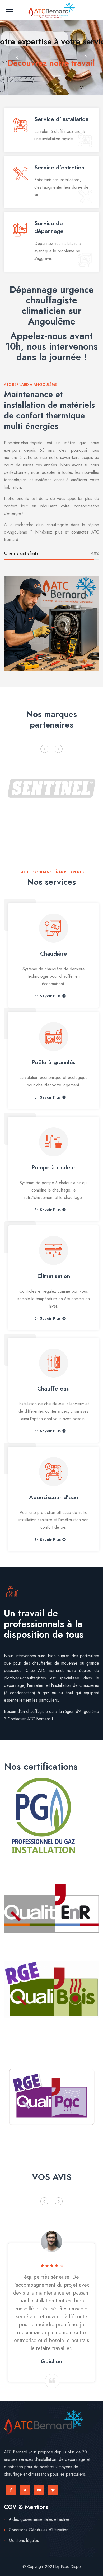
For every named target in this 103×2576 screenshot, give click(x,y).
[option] (51, 787)
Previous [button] (44, 749)
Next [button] (59, 749)
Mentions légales (24, 2540)
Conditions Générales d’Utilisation (39, 2530)
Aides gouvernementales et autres (39, 2519)
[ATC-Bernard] (51, 10)
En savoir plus (48, 996)
